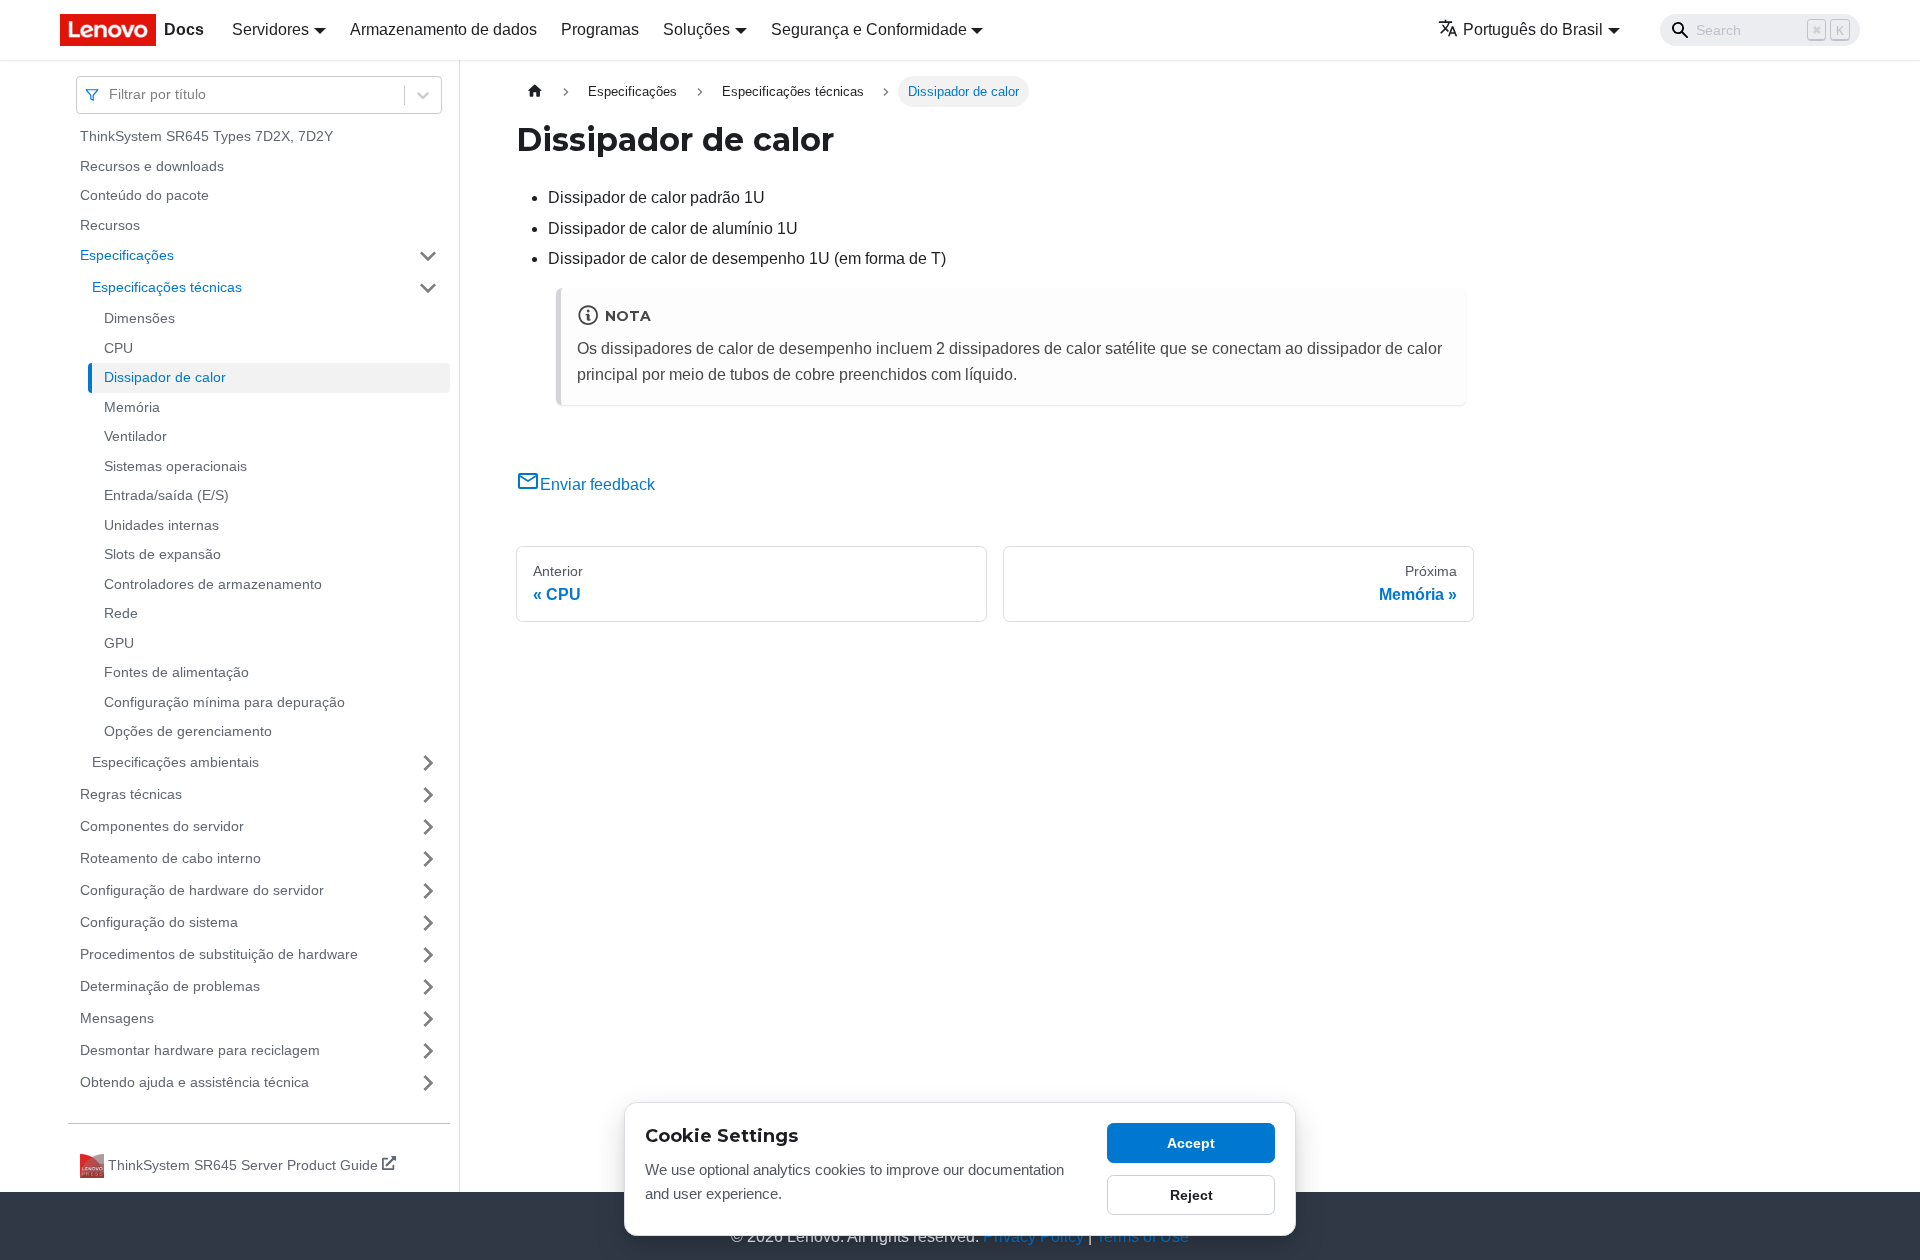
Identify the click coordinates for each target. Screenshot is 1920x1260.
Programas (600, 29)
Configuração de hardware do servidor (202, 890)
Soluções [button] (696, 29)
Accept (1191, 1143)
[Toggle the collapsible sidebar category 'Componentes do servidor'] (428, 827)
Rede (121, 613)
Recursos (110, 225)
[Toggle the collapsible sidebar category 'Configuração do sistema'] (428, 923)
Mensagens (117, 1018)
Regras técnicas (131, 794)
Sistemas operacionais (175, 466)
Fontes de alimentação (176, 672)
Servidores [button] (270, 29)
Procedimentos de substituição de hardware (219, 954)
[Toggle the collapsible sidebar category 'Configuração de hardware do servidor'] (428, 891)
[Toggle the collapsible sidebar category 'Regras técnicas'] (428, 795)
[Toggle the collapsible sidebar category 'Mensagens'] (428, 1019)
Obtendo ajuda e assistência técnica (194, 1082)
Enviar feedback (597, 484)
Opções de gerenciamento (188, 731)
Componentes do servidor (162, 826)
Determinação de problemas (170, 986)
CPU (118, 348)
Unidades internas (161, 525)
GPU (119, 643)
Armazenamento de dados (443, 29)
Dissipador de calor (165, 377)
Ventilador (135, 436)
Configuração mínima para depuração (224, 702)
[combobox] (111, 94)
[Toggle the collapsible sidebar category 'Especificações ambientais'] (428, 763)
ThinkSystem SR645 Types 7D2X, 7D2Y (206, 136)
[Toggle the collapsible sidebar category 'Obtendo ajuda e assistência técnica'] (428, 1083)
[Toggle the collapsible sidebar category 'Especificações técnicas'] (428, 288)
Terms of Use (1142, 1236)
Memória (132, 407)
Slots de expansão (162, 554)
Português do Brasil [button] (1533, 29)
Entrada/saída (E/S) (166, 495)
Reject (1191, 1195)
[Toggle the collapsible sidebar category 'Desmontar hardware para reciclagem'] (428, 1051)
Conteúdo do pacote (144, 195)
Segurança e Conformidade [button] (869, 29)
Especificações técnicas (167, 287)
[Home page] (535, 91)
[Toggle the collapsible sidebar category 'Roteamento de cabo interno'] (428, 859)
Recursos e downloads (152, 166)
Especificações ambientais (175, 762)
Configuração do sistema (159, 922)
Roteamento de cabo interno (170, 858)
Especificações (127, 255)
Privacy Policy (1033, 1236)
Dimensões (139, 318)
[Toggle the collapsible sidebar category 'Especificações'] (428, 256)
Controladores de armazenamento (213, 584)
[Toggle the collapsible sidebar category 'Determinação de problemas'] (428, 987)
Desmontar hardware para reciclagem (200, 1050)
